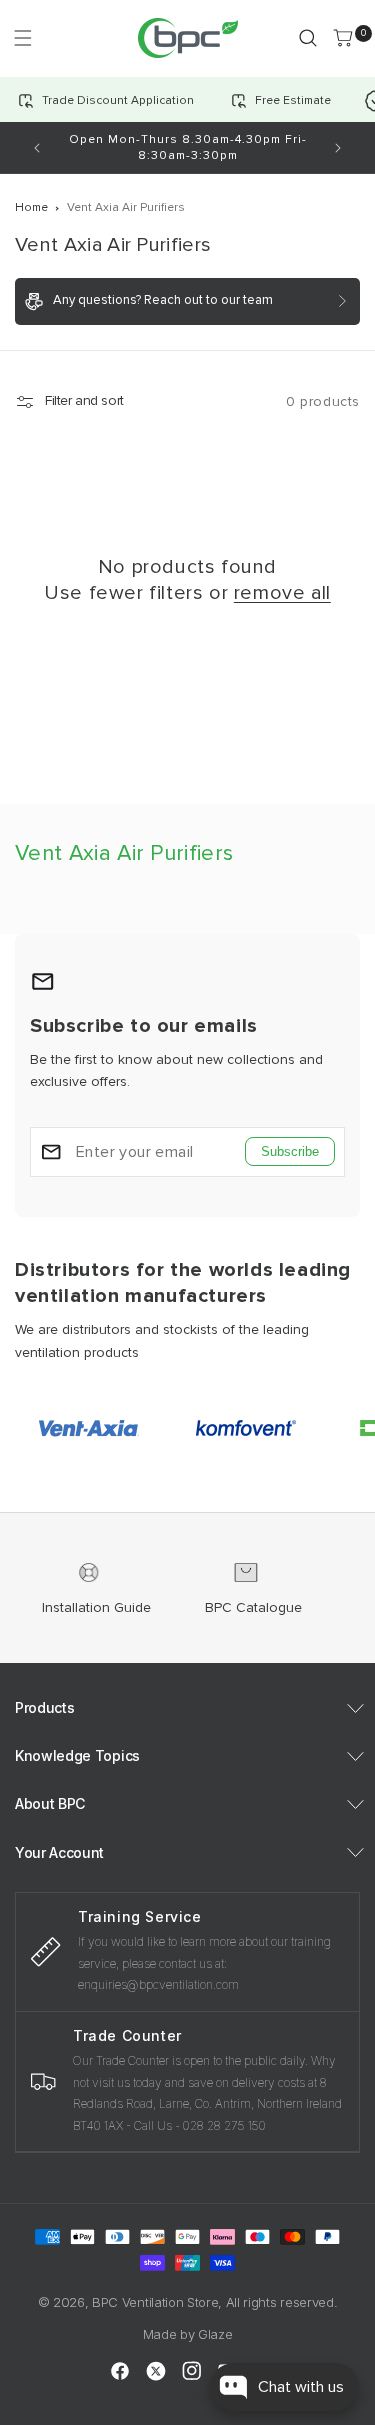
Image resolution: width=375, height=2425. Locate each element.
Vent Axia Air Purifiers (126, 207)
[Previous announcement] (37, 148)
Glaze (215, 2334)
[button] (22, 37)
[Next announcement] (338, 148)
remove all (282, 593)
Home (31, 207)
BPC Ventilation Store (155, 2302)
